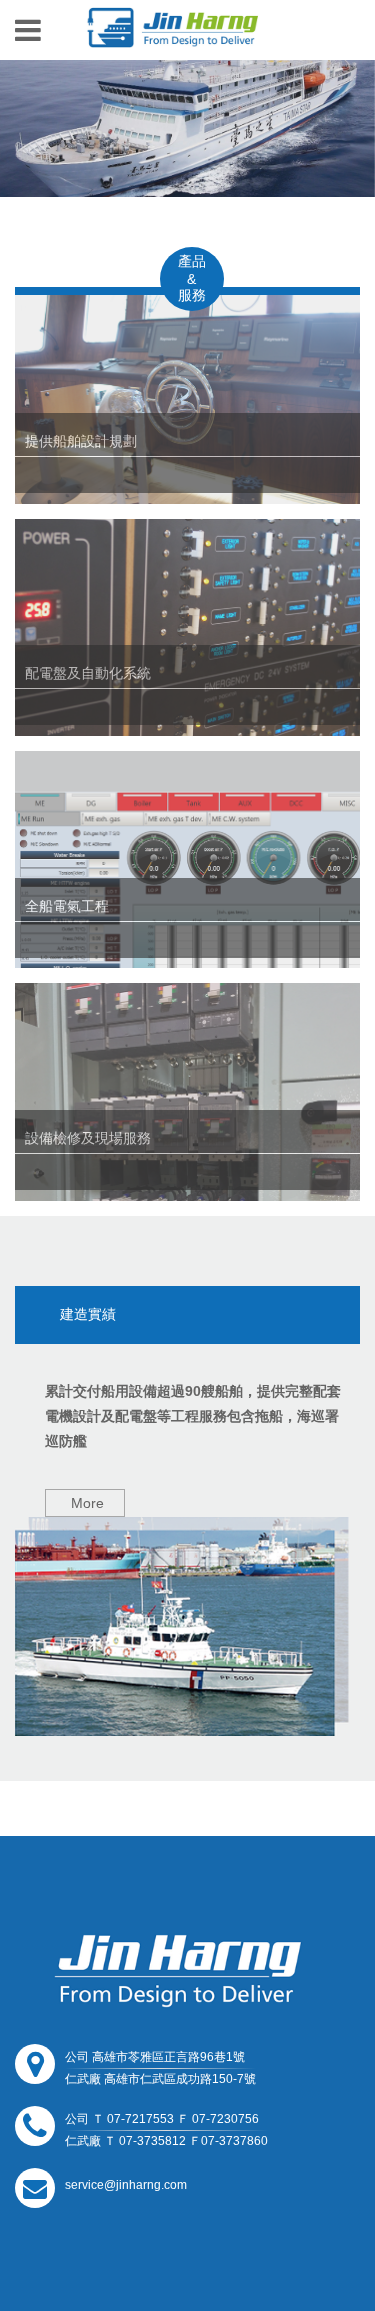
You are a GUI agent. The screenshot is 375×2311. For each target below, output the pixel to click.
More (87, 1503)
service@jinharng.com (126, 2185)
